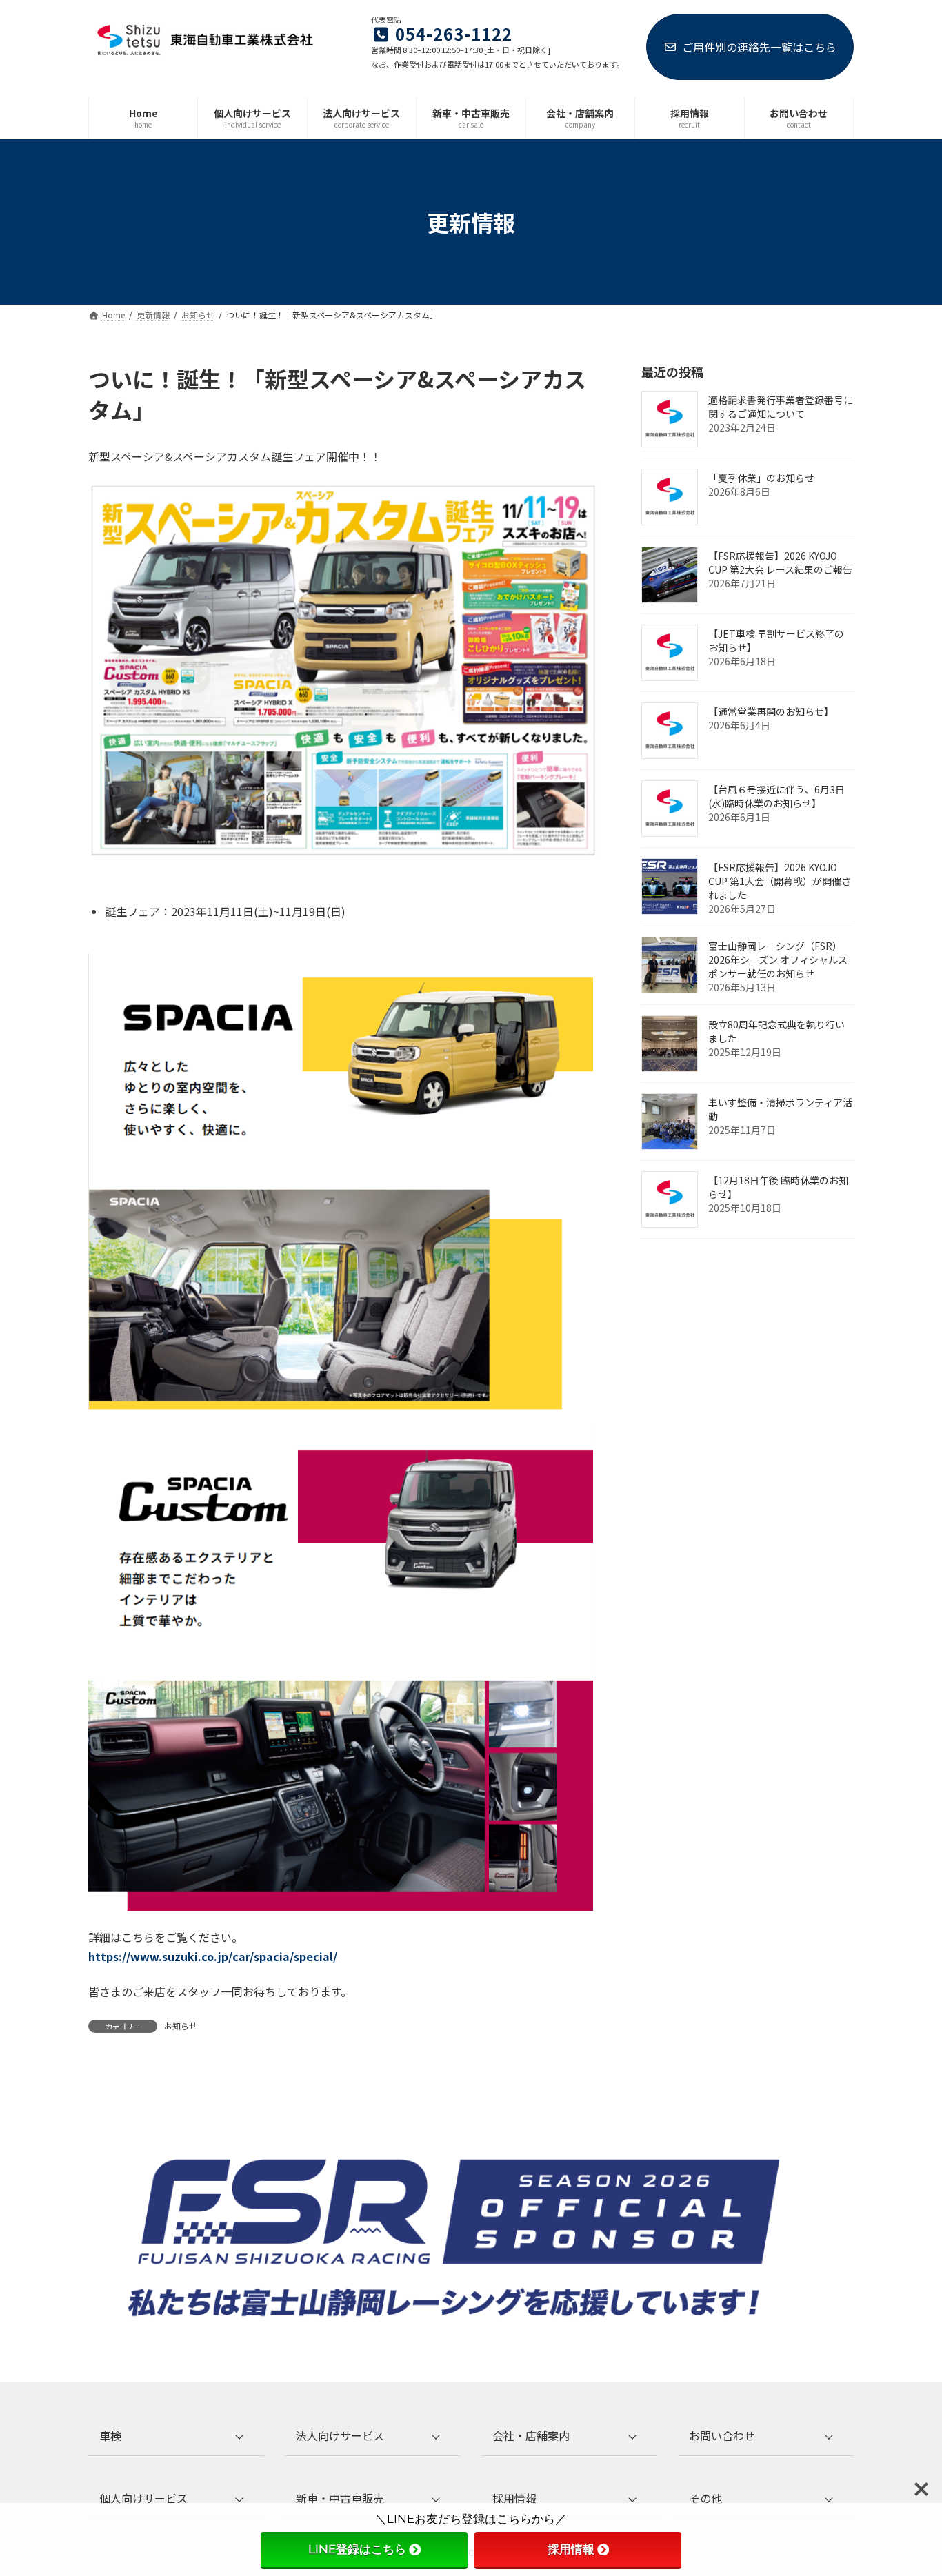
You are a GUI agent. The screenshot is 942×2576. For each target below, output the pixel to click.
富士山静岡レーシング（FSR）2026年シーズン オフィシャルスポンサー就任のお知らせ (778, 960)
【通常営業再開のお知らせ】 (771, 712)
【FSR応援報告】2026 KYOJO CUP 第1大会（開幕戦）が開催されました (780, 882)
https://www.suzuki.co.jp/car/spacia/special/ (213, 1956)
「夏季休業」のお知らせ (761, 478)
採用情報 (571, 2549)
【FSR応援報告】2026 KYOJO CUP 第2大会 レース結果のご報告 (780, 563)
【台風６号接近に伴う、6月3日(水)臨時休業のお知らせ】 (776, 797)
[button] (176, 2436)
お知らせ (181, 2026)
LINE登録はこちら (357, 2549)
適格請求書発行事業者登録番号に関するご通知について (781, 407)
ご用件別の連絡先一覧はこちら (759, 47)
